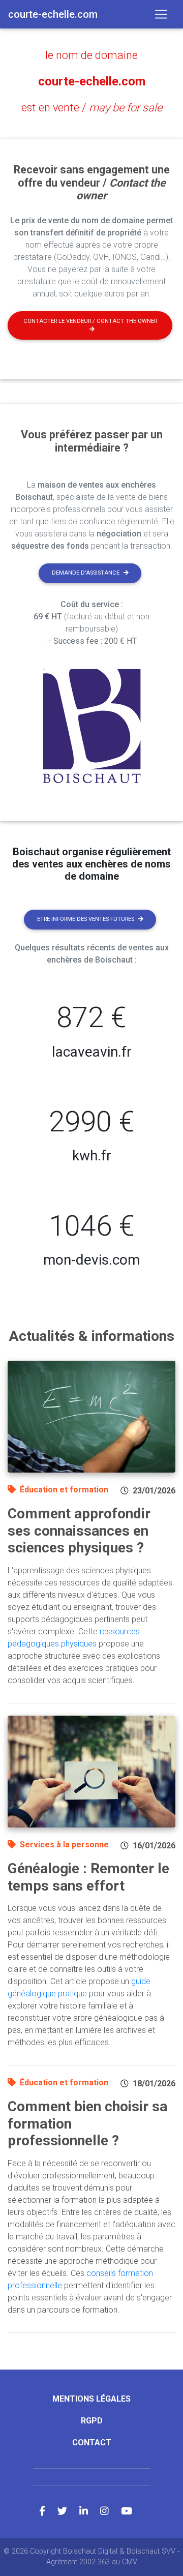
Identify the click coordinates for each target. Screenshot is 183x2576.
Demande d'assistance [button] (86, 573)
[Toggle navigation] (161, 14)
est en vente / (92, 108)
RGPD (92, 2421)
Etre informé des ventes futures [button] (86, 919)
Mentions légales (91, 2399)
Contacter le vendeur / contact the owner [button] (90, 321)
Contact (92, 2443)
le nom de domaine (91, 55)
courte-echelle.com (92, 81)
